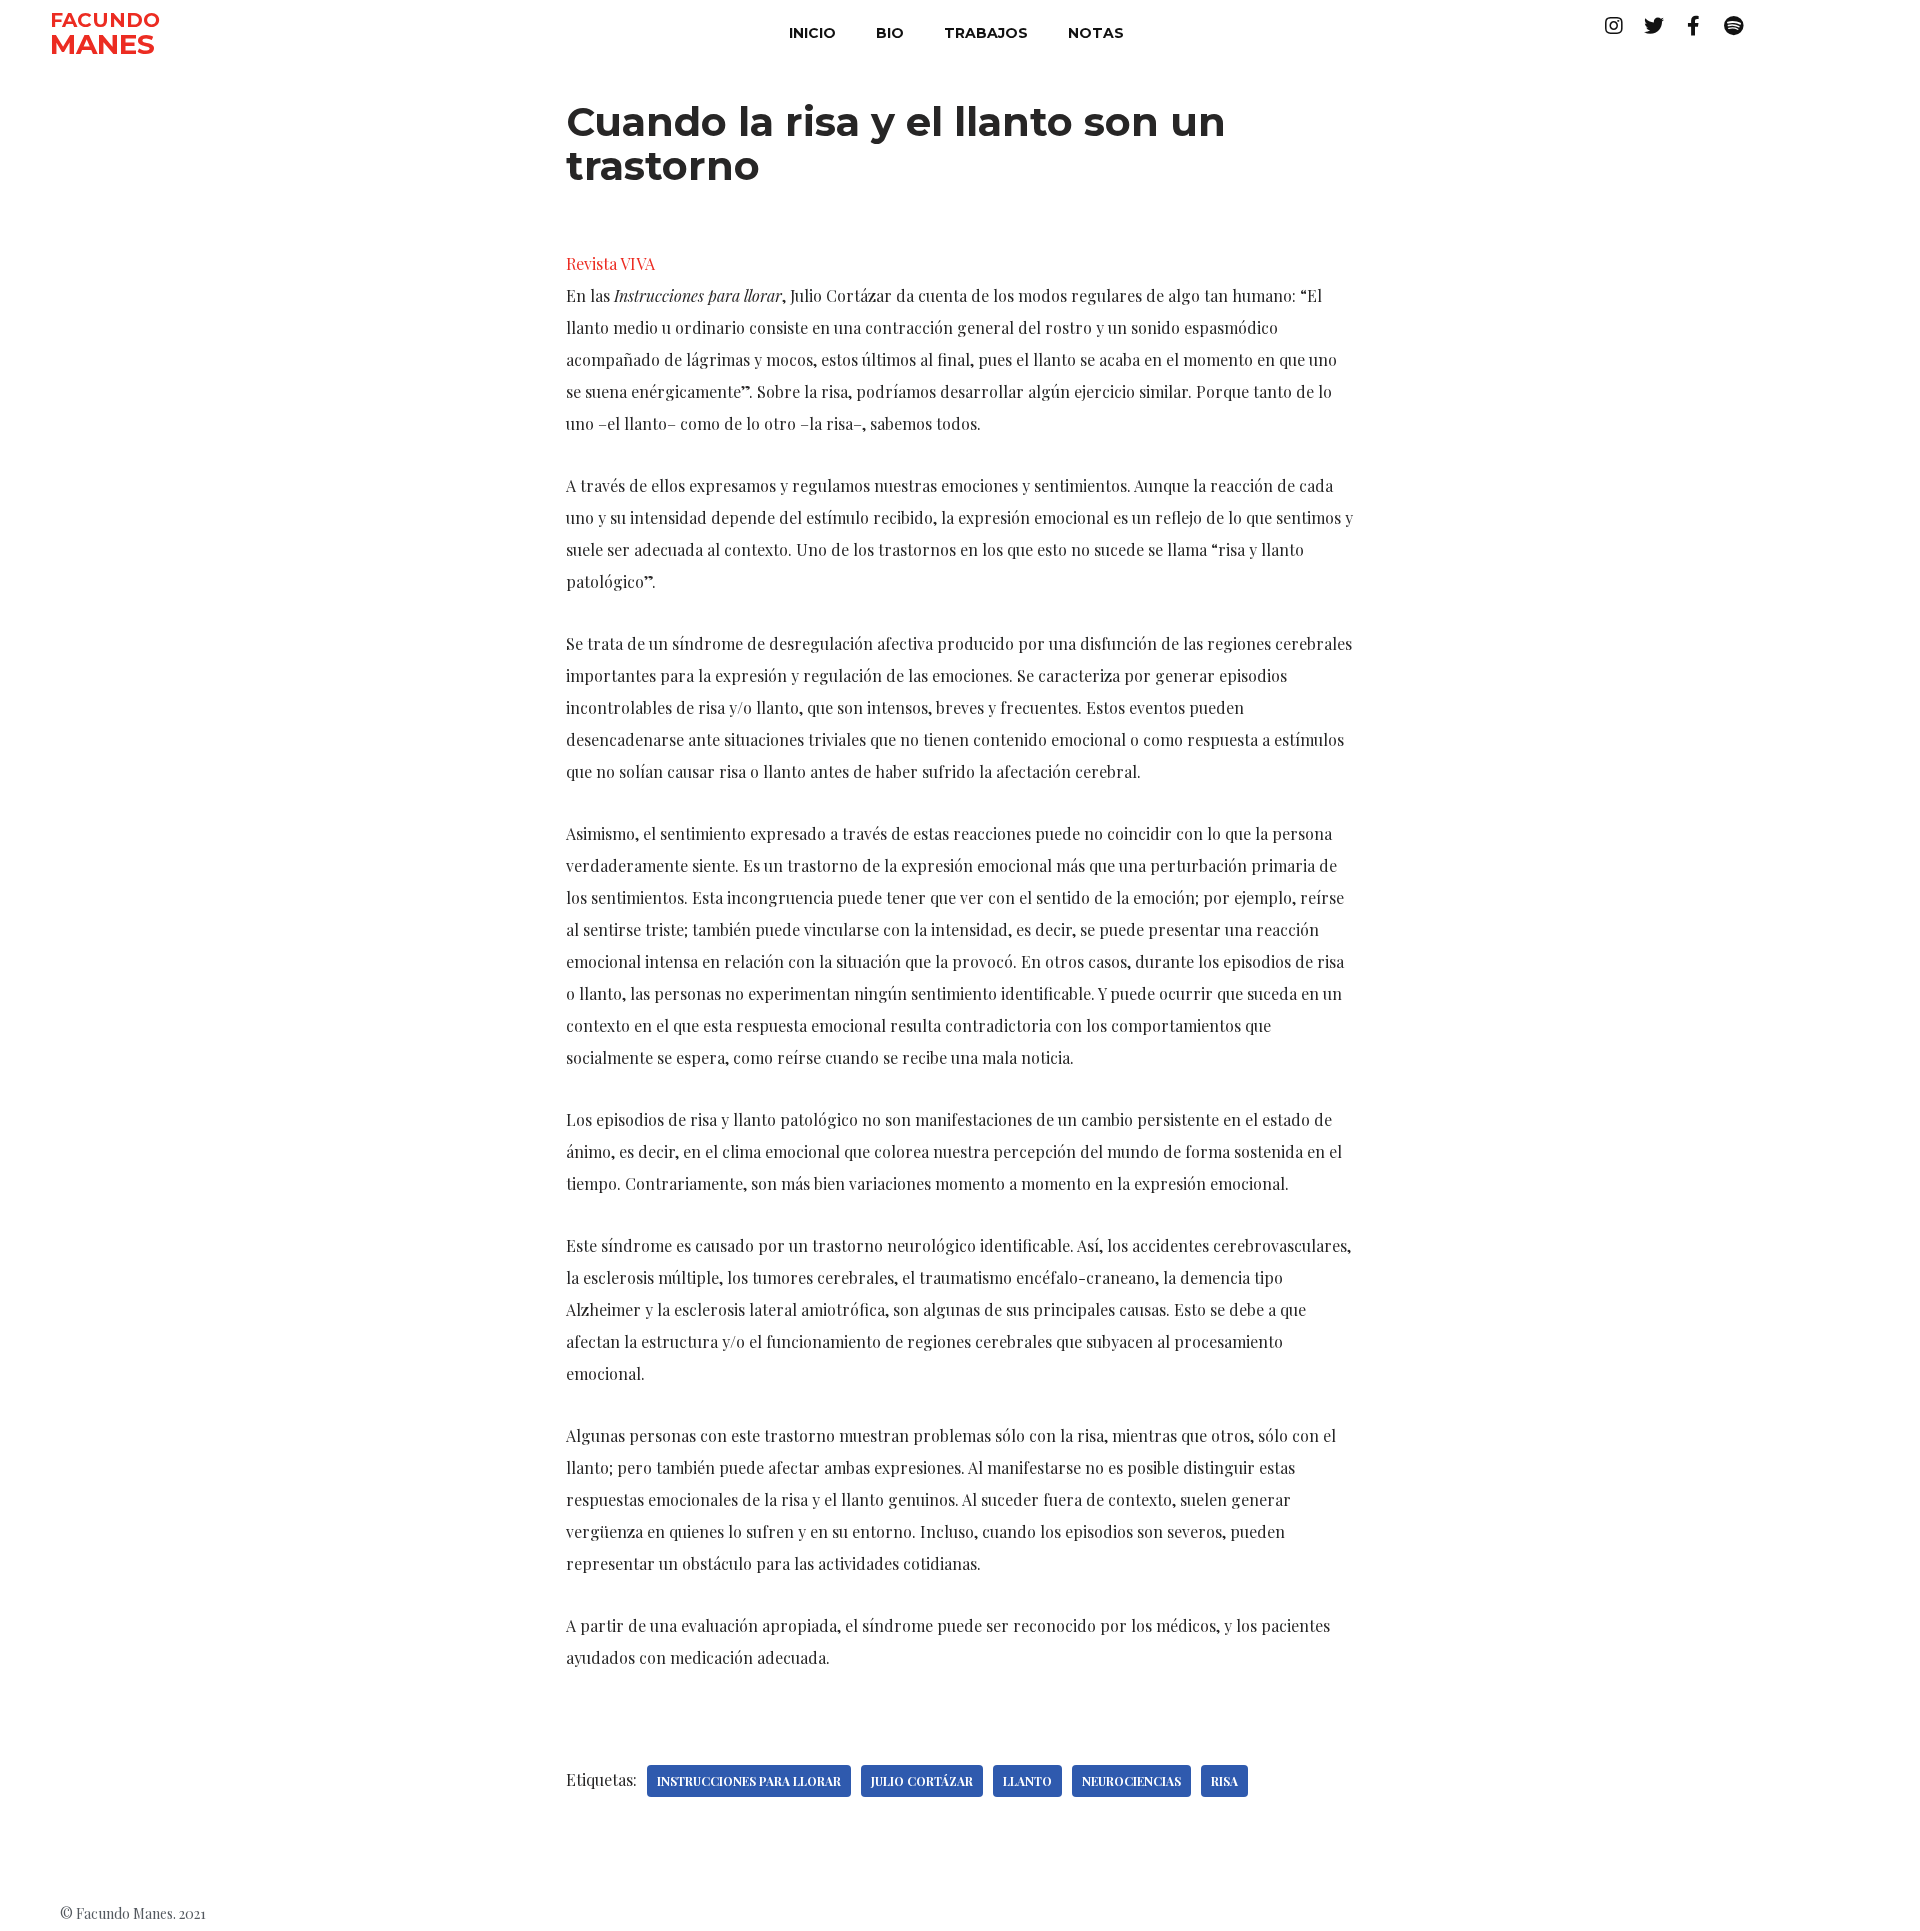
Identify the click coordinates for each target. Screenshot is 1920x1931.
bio (890, 33)
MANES (102, 44)
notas (1096, 33)
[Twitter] (1654, 26)
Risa (1224, 1781)
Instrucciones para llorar (749, 1781)
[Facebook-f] (1694, 26)
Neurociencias (1131, 1781)
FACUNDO (105, 20)
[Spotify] (1734, 26)
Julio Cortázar (922, 1781)
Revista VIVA (610, 263)
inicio (812, 33)
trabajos (986, 33)
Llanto (1027, 1781)
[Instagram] (1614, 26)
